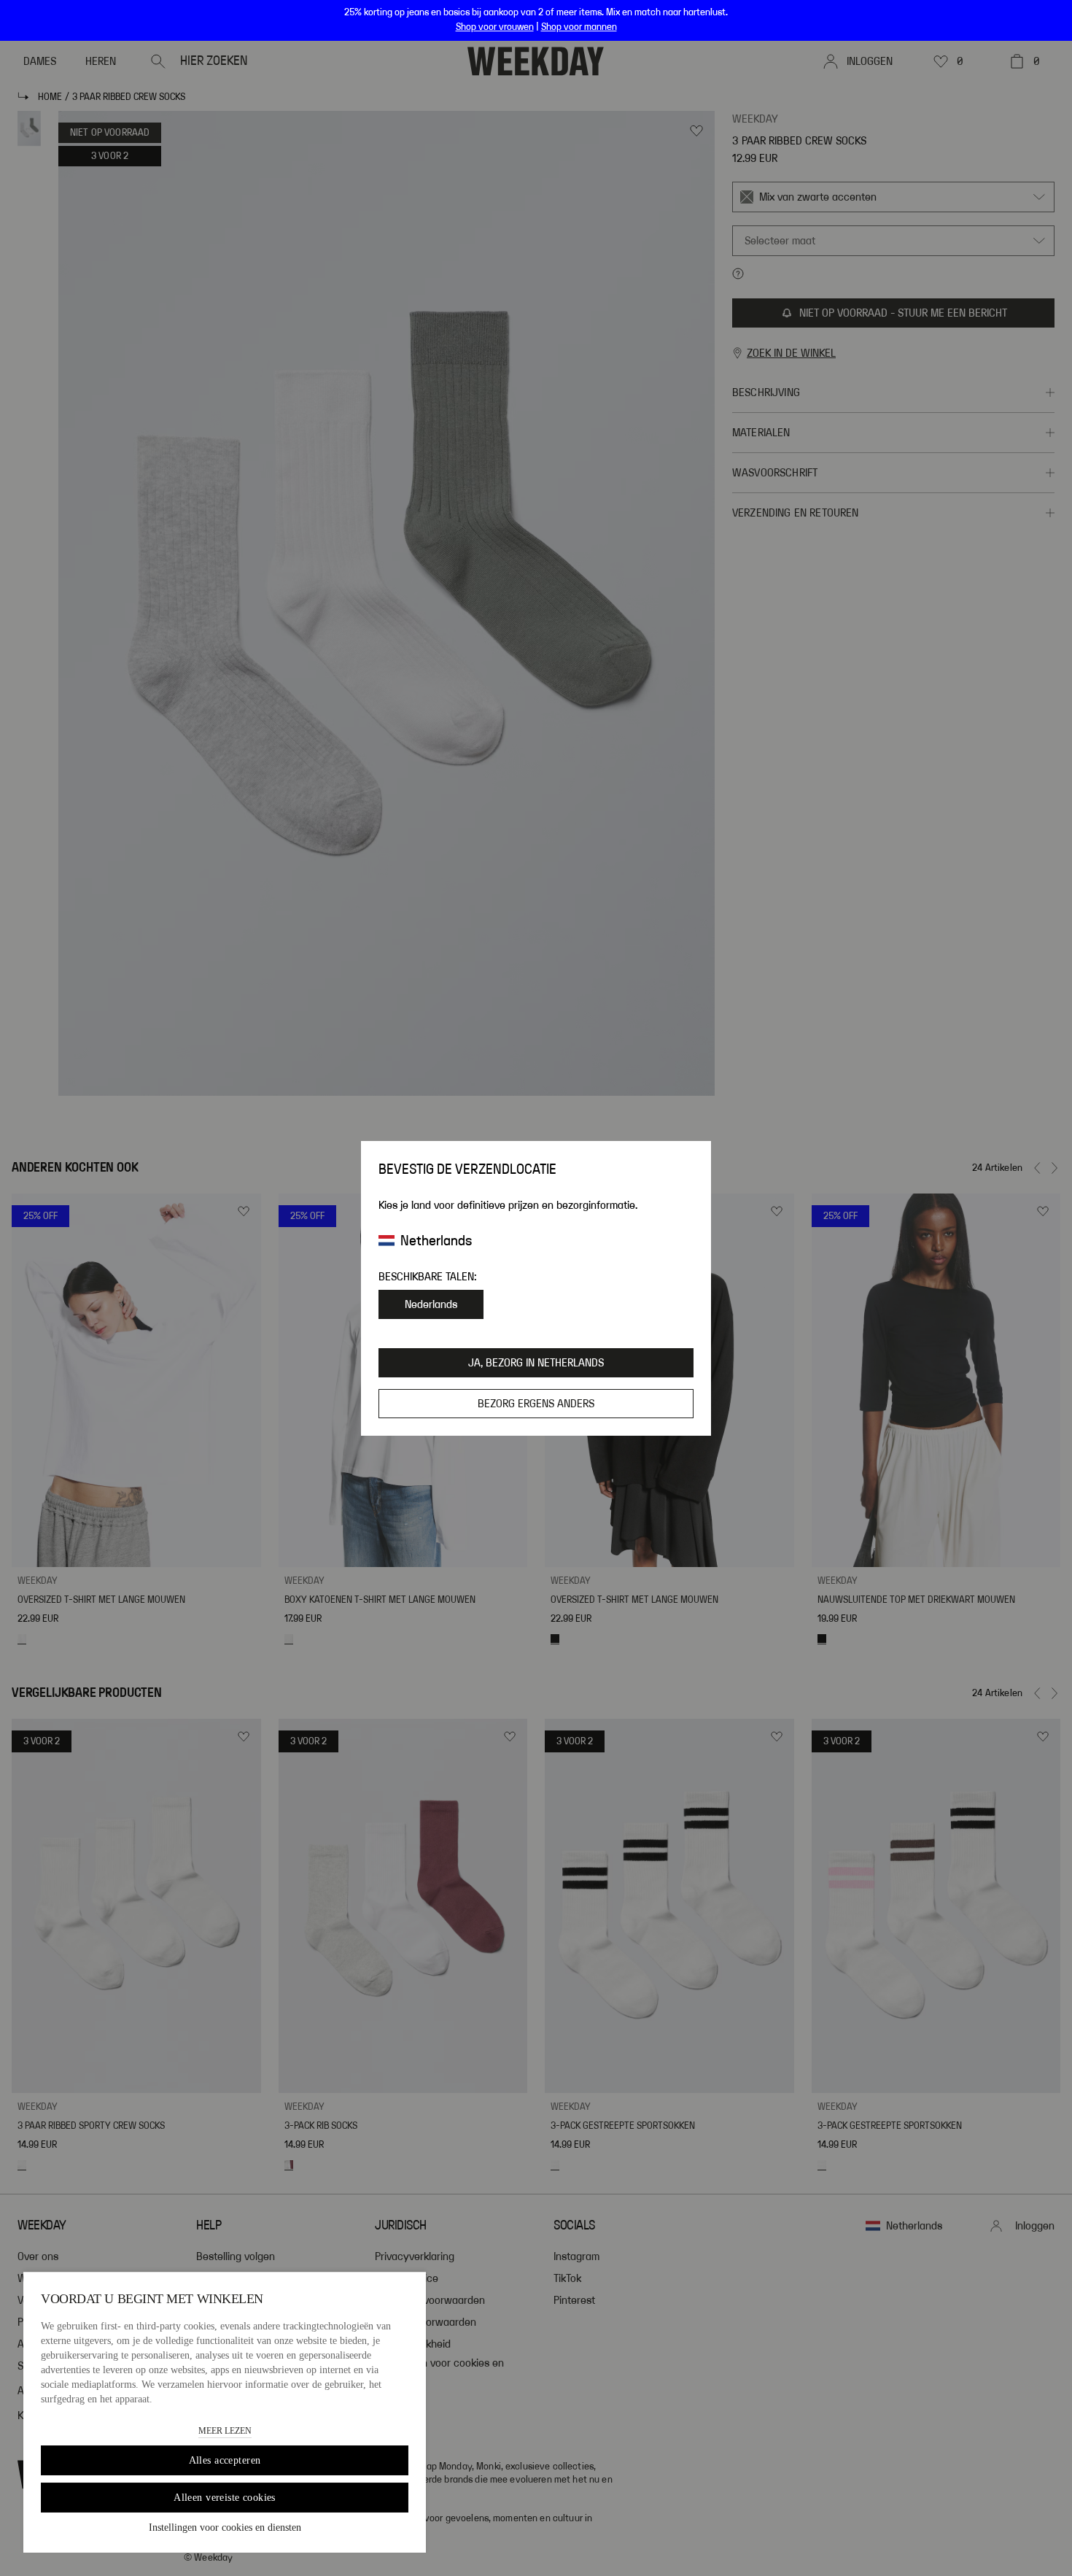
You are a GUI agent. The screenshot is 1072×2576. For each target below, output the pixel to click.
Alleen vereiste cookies (225, 2498)
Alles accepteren (225, 2460)
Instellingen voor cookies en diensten (225, 2527)
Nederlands (431, 1304)
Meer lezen (225, 2431)
